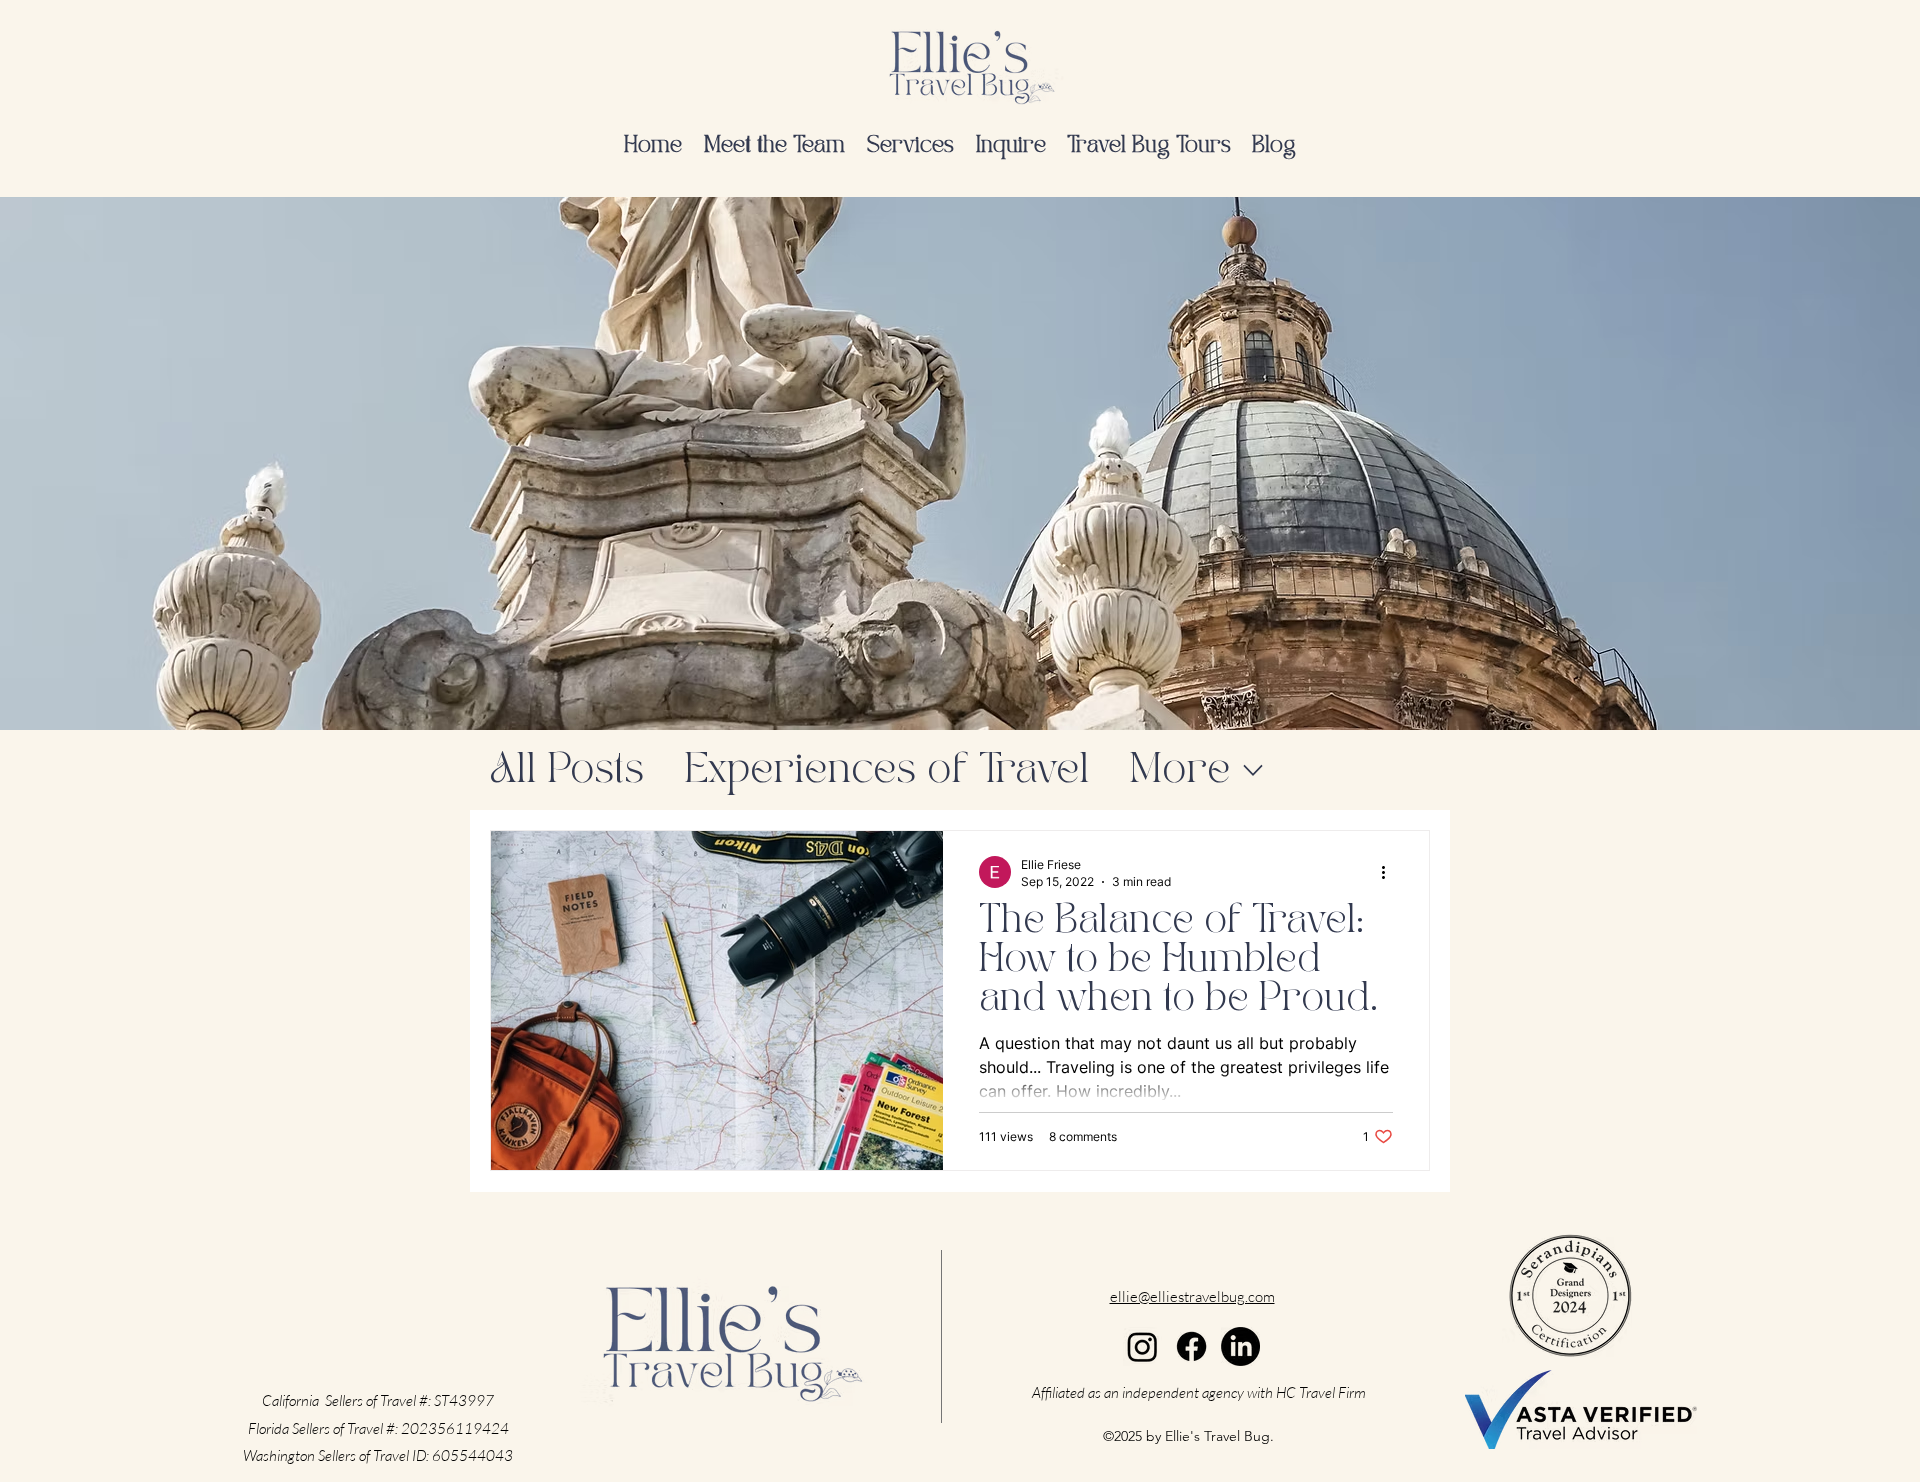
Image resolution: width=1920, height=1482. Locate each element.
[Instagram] (1142, 1346)
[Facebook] (1191, 1346)
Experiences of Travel (886, 770)
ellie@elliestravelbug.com (1192, 1296)
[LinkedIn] (1240, 1346)
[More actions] (1390, 872)
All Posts (567, 770)
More (1179, 770)
